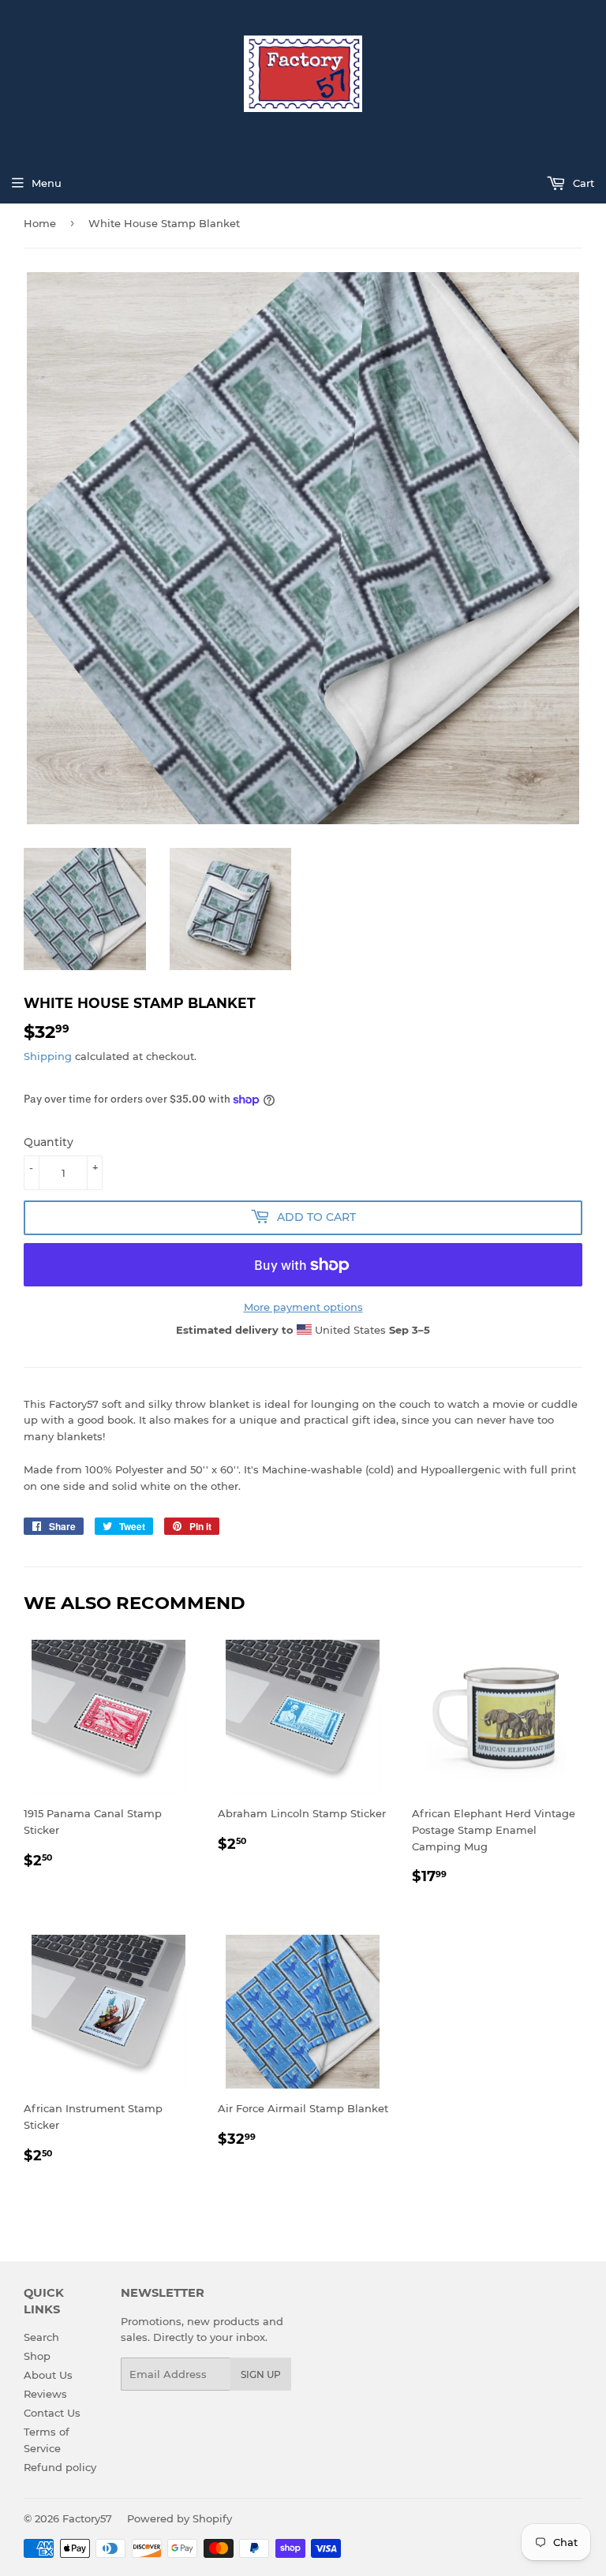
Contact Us (52, 2413)
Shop (37, 2356)
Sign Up (261, 2374)
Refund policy (60, 2467)
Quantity (49, 1142)
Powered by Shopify (180, 2518)
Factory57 (87, 2518)
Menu (47, 183)
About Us (48, 2375)
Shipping (48, 1056)
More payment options (303, 1307)
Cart (582, 183)
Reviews (45, 2394)
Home (40, 223)
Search (41, 2337)
